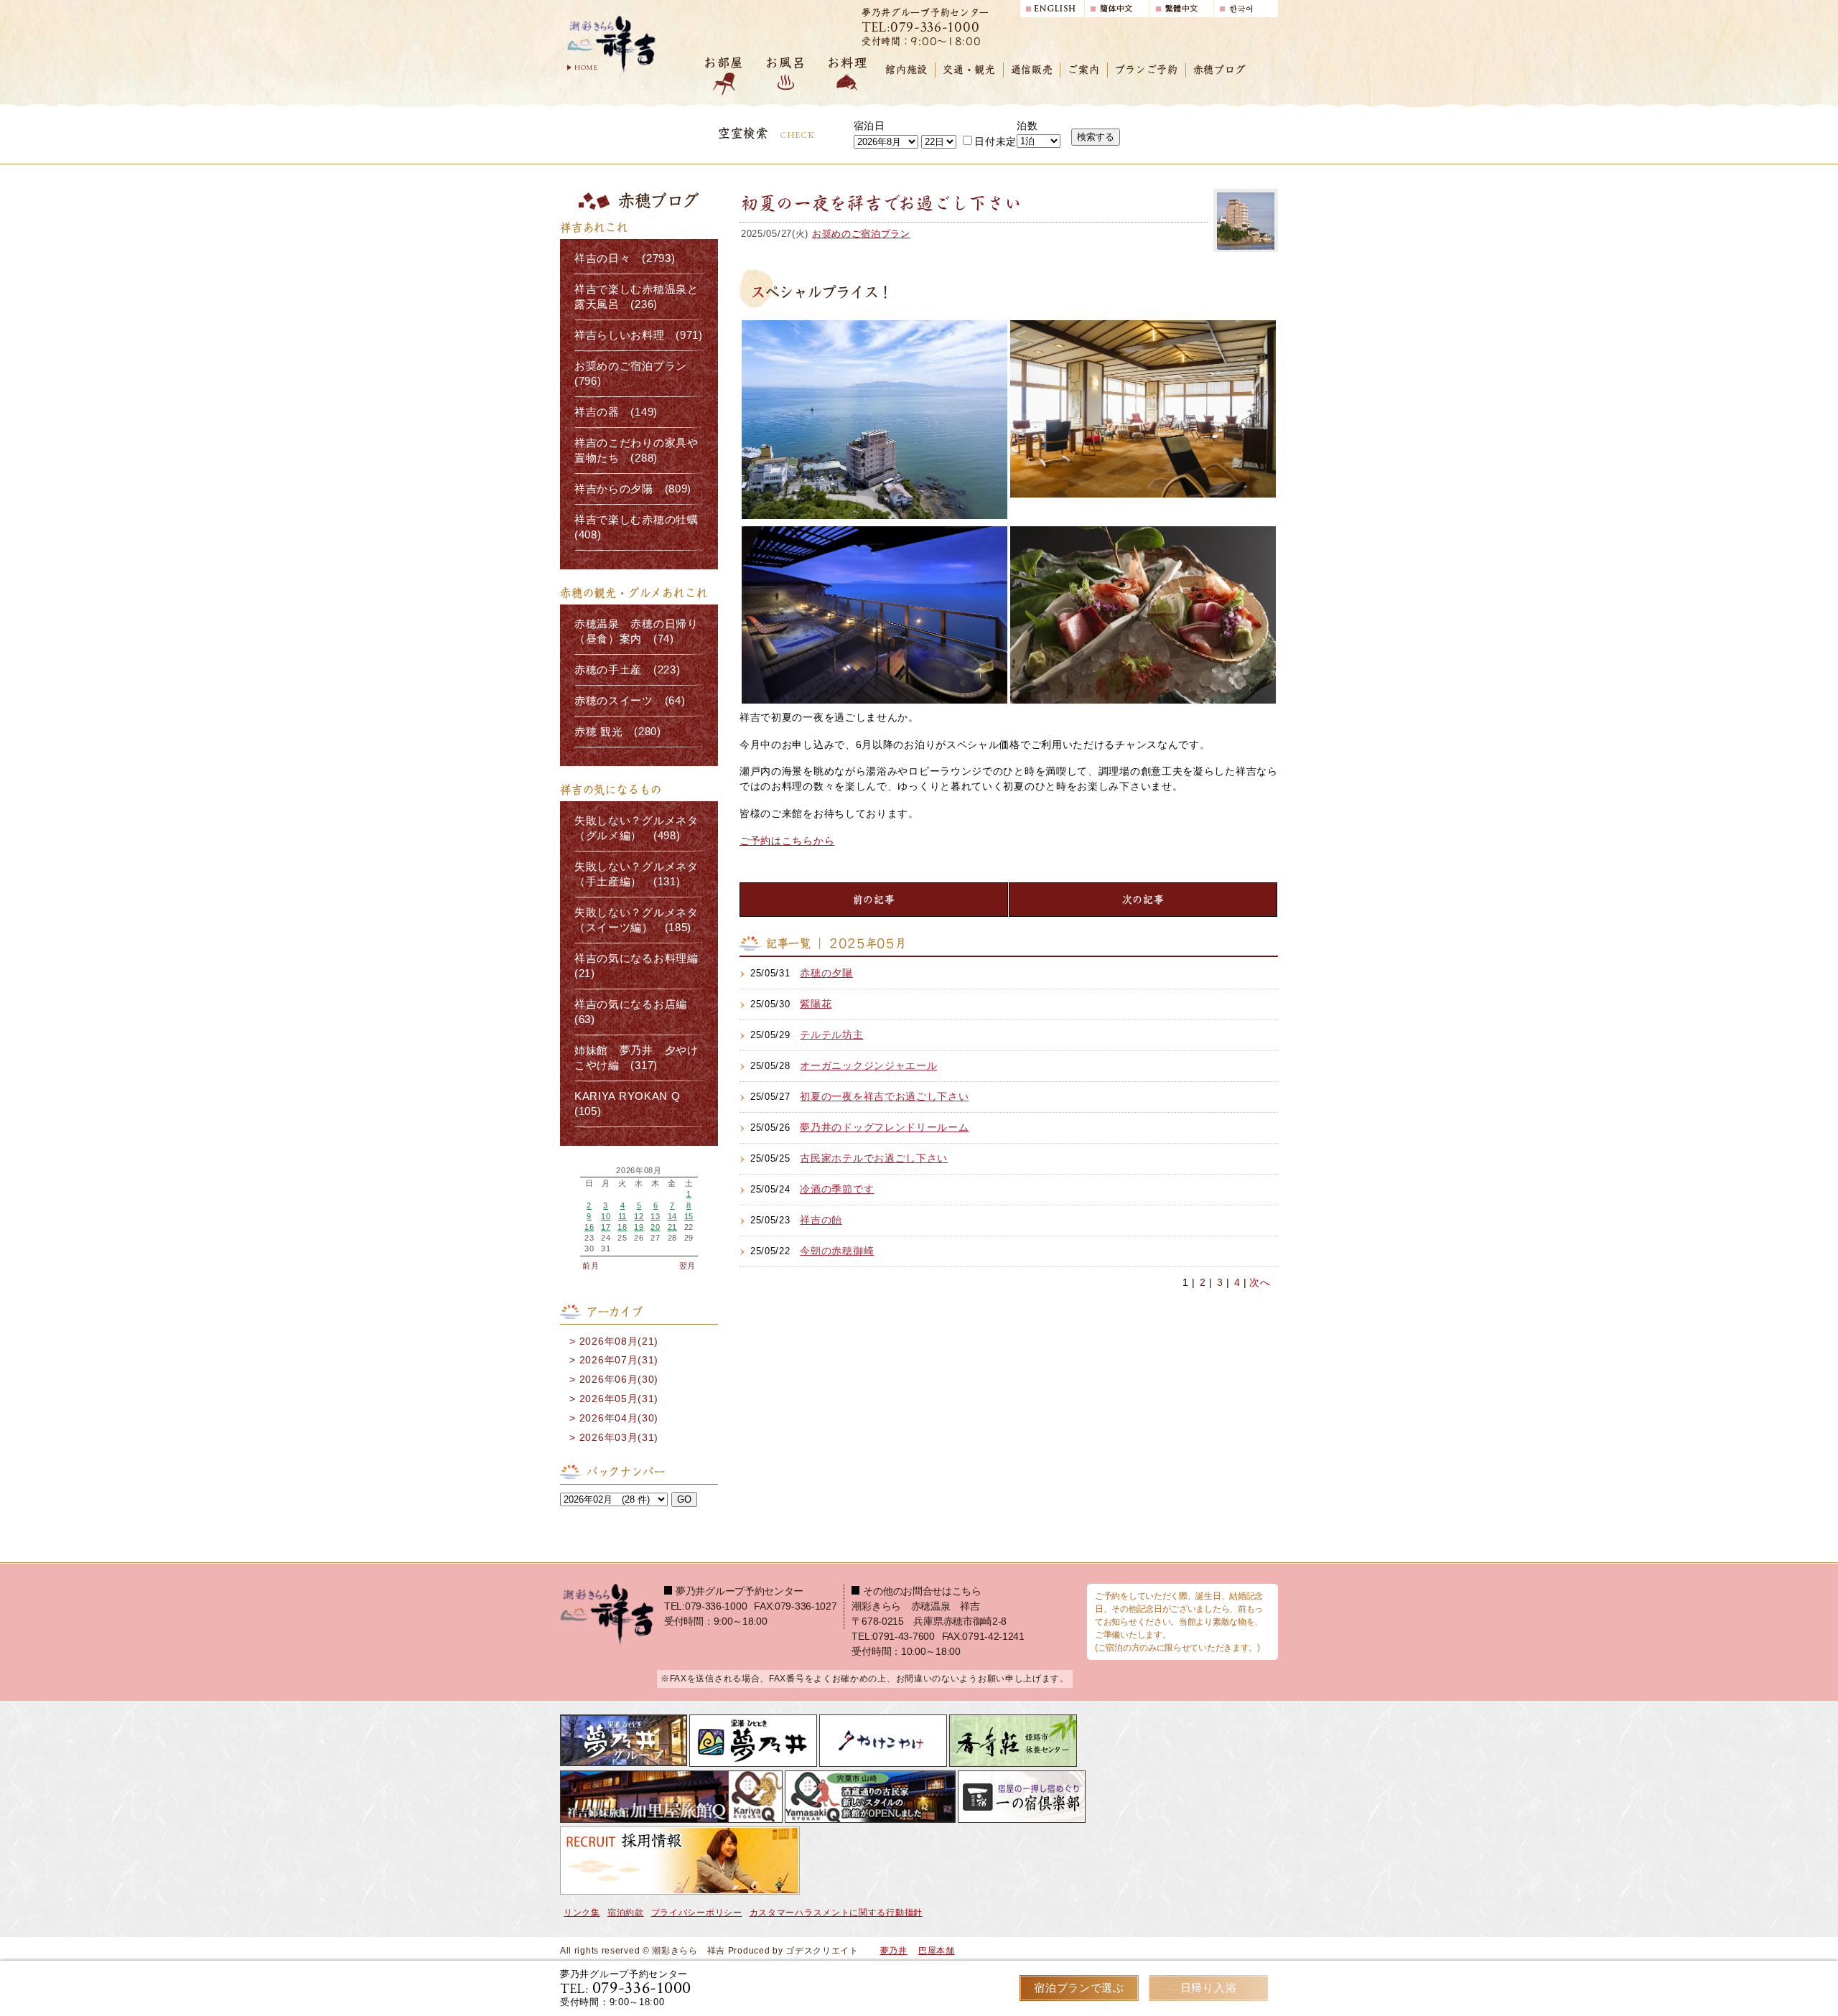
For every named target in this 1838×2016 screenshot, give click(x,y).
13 (655, 1216)
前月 (591, 1266)
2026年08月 (639, 1171)
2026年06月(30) (619, 1379)
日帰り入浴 (1209, 1988)
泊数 (1027, 126)
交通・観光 (969, 70)
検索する (1096, 137)
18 (622, 1227)
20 (655, 1227)
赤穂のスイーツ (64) (630, 701)
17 (606, 1227)
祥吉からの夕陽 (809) (633, 489)
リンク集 (582, 1913)
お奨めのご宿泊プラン (861, 234)
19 (639, 1227)
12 (639, 1216)
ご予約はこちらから (787, 841)
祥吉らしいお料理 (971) (639, 335)
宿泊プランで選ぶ (1079, 1988)
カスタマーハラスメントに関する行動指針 (836, 1913)
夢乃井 (894, 1951)
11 (622, 1216)
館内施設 (906, 70)
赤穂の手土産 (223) (627, 670)
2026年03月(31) (619, 1437)
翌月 (687, 1266)
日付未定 (995, 141)
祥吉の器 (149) (616, 412)
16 (589, 1227)
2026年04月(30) (619, 1418)
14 (672, 1216)
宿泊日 (869, 126)
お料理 (847, 63)
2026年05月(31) (619, 1399)
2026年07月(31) (619, 1360)
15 (689, 1216)
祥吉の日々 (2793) (625, 258)
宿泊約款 (626, 1913)
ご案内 (1083, 70)
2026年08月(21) (619, 1341)
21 (672, 1227)
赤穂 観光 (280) (618, 732)
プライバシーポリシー (697, 1913)
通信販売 (1032, 70)
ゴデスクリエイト (822, 1951)
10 (606, 1216)
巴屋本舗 (937, 1951)
